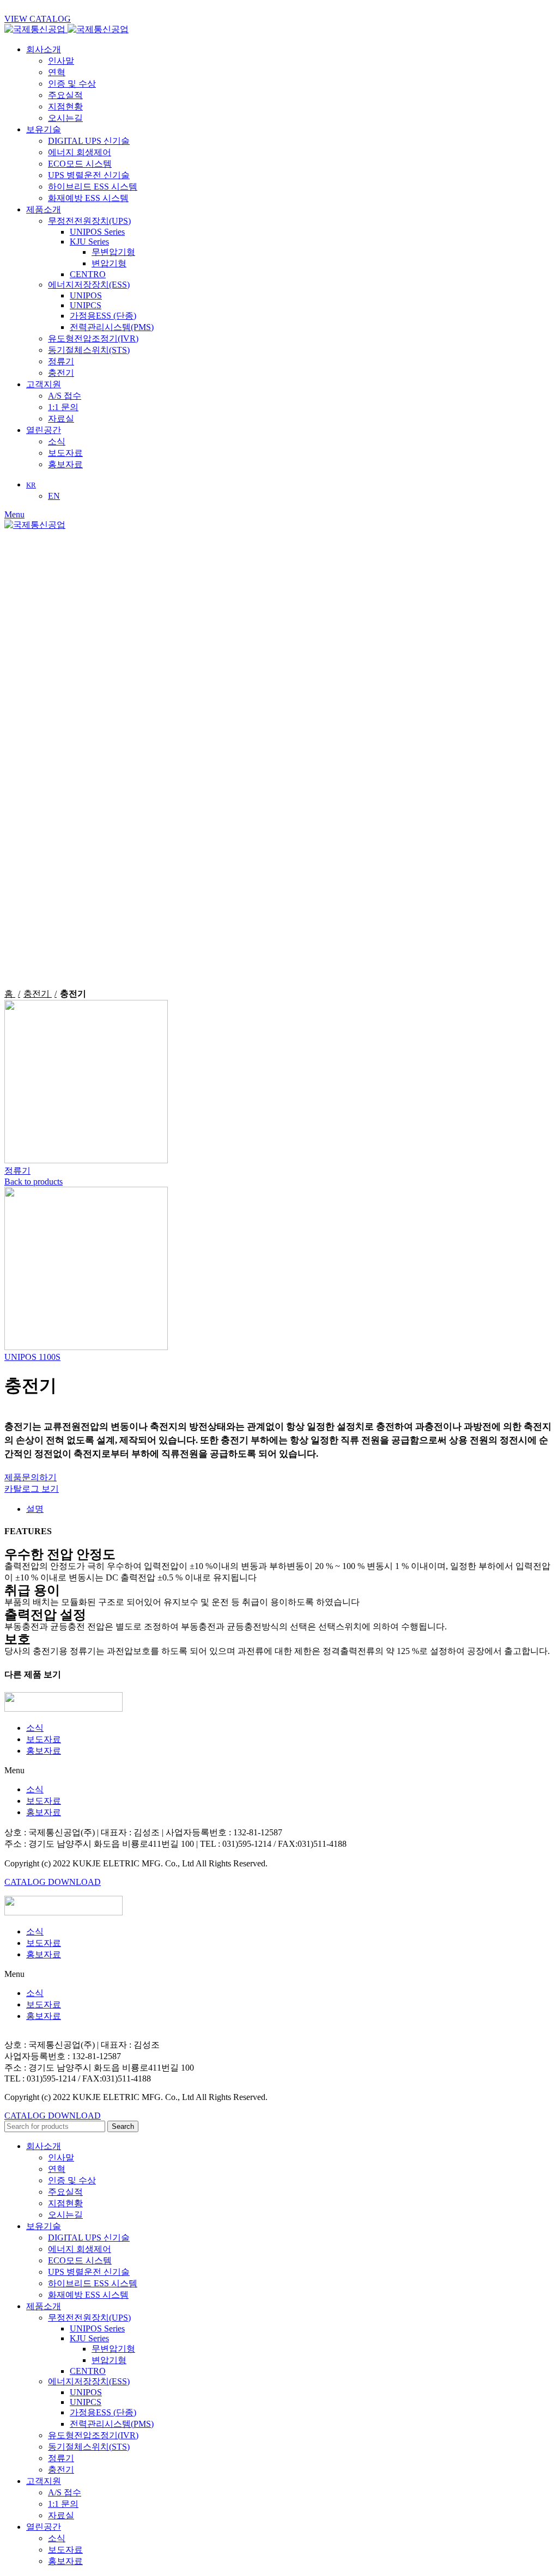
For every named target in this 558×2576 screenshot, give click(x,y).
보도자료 (65, 453)
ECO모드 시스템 (80, 164)
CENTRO (88, 274)
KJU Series (89, 242)
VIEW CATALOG (38, 19)
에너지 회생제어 (80, 152)
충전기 (61, 373)
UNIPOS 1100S (32, 1357)
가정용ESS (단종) (103, 316)
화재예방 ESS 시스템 (88, 198)
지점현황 (65, 106)
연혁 (57, 72)
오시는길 (65, 118)
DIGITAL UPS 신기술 (89, 141)
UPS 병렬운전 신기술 (89, 175)
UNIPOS (86, 295)
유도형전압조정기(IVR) (93, 338)
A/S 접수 (65, 396)
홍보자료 (65, 464)
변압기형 (109, 263)
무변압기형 (113, 252)
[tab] (290, 1509)
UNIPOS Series (97, 232)
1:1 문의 (63, 407)
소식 (57, 441)
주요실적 (65, 95)
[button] (279, 1771)
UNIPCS (86, 305)
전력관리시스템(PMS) (112, 327)
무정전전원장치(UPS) (89, 221)
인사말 (61, 61)
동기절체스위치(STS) (89, 350)
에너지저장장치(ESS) (89, 285)
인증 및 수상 (72, 84)
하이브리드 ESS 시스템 (93, 187)
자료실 (61, 419)
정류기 (61, 361)
